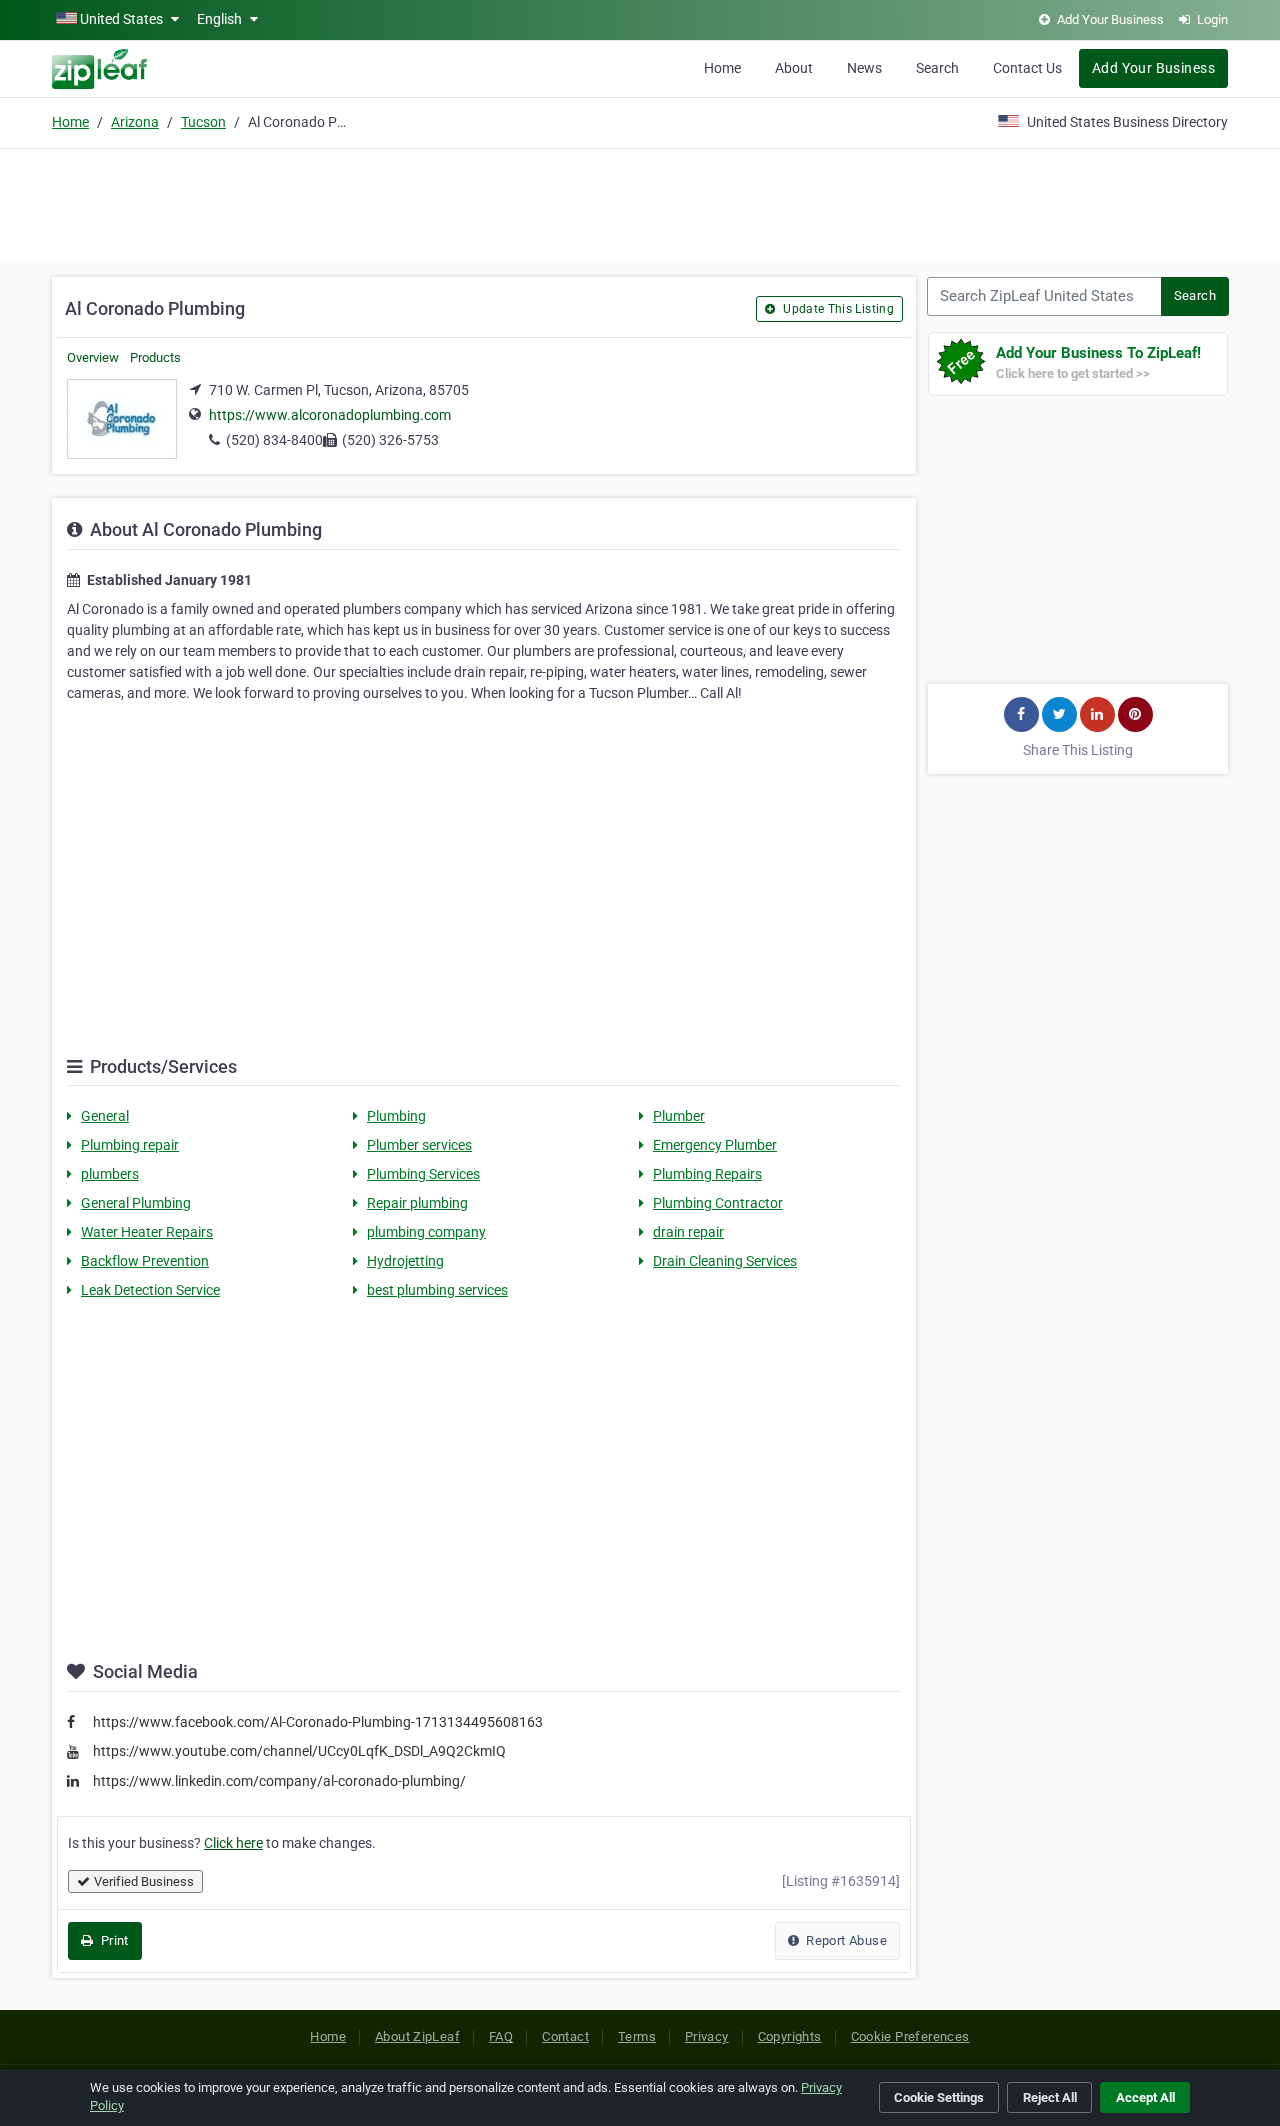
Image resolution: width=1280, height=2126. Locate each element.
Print (112, 1940)
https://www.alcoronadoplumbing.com (330, 415)
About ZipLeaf (417, 2036)
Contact (565, 2036)
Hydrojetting (405, 1261)
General (105, 1116)
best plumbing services (437, 1290)
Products (155, 357)
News (864, 68)
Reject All (1050, 2097)
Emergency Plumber (715, 1145)
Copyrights (790, 2036)
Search (937, 68)
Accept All (1145, 2097)
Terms (637, 2036)
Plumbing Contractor (718, 1203)
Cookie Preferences (910, 2036)
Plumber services (419, 1145)
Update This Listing (837, 309)
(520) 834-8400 (274, 440)
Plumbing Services (423, 1174)
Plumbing (396, 1116)
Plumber (679, 1116)
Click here (233, 1843)
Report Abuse (845, 1940)
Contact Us (1027, 68)
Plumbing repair (130, 1145)
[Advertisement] (640, 202)
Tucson (203, 122)
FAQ (501, 2036)
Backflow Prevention (145, 1261)
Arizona (135, 122)
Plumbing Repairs (707, 1174)
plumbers (110, 1174)
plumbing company (426, 1232)
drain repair (688, 1232)
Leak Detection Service (150, 1290)
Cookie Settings (939, 2097)
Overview (93, 357)
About (794, 68)
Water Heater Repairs (147, 1232)
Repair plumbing (417, 1203)
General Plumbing (136, 1203)
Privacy (707, 2036)
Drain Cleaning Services (725, 1261)
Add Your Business (1153, 68)
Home (722, 68)
